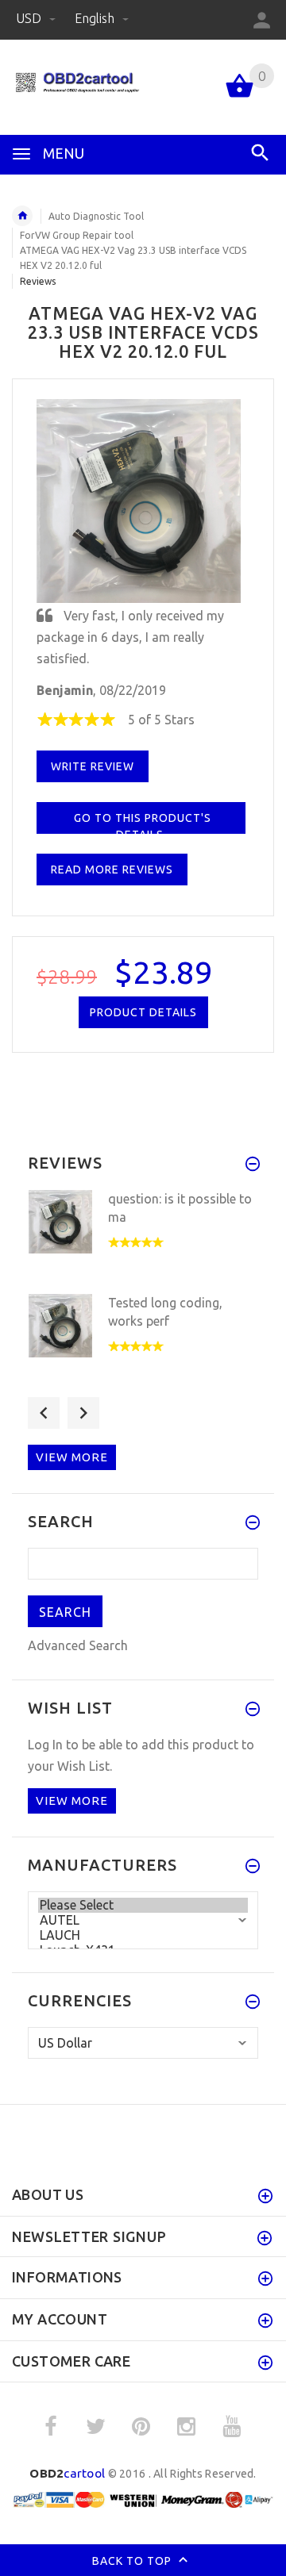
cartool (67, 2473)
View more (72, 1457)
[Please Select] (143, 1905)
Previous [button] (44, 1413)
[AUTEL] (143, 1920)
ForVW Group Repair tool (77, 235)
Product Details (143, 1012)
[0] (240, 96)
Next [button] (83, 1413)
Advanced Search (78, 1645)
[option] (143, 1237)
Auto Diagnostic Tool (96, 216)
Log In (45, 1745)
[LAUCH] (143, 1935)
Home (22, 216)
